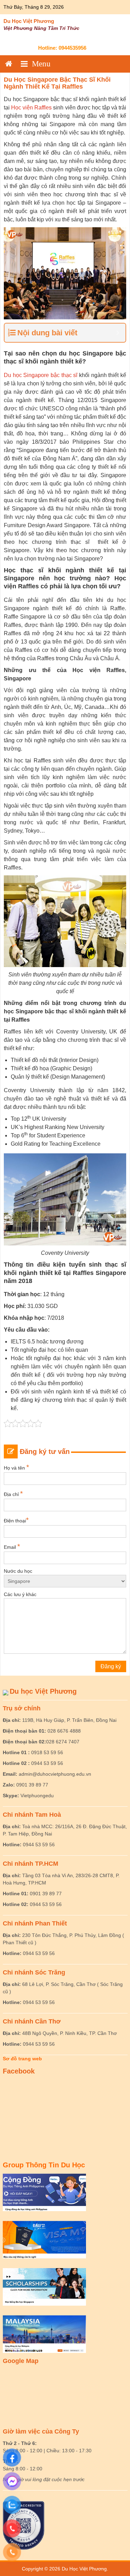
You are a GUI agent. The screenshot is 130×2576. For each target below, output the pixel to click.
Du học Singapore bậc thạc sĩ (41, 375)
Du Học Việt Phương (29, 21)
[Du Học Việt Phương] (9, 64)
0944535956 (72, 48)
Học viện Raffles (31, 108)
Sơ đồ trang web (22, 2059)
